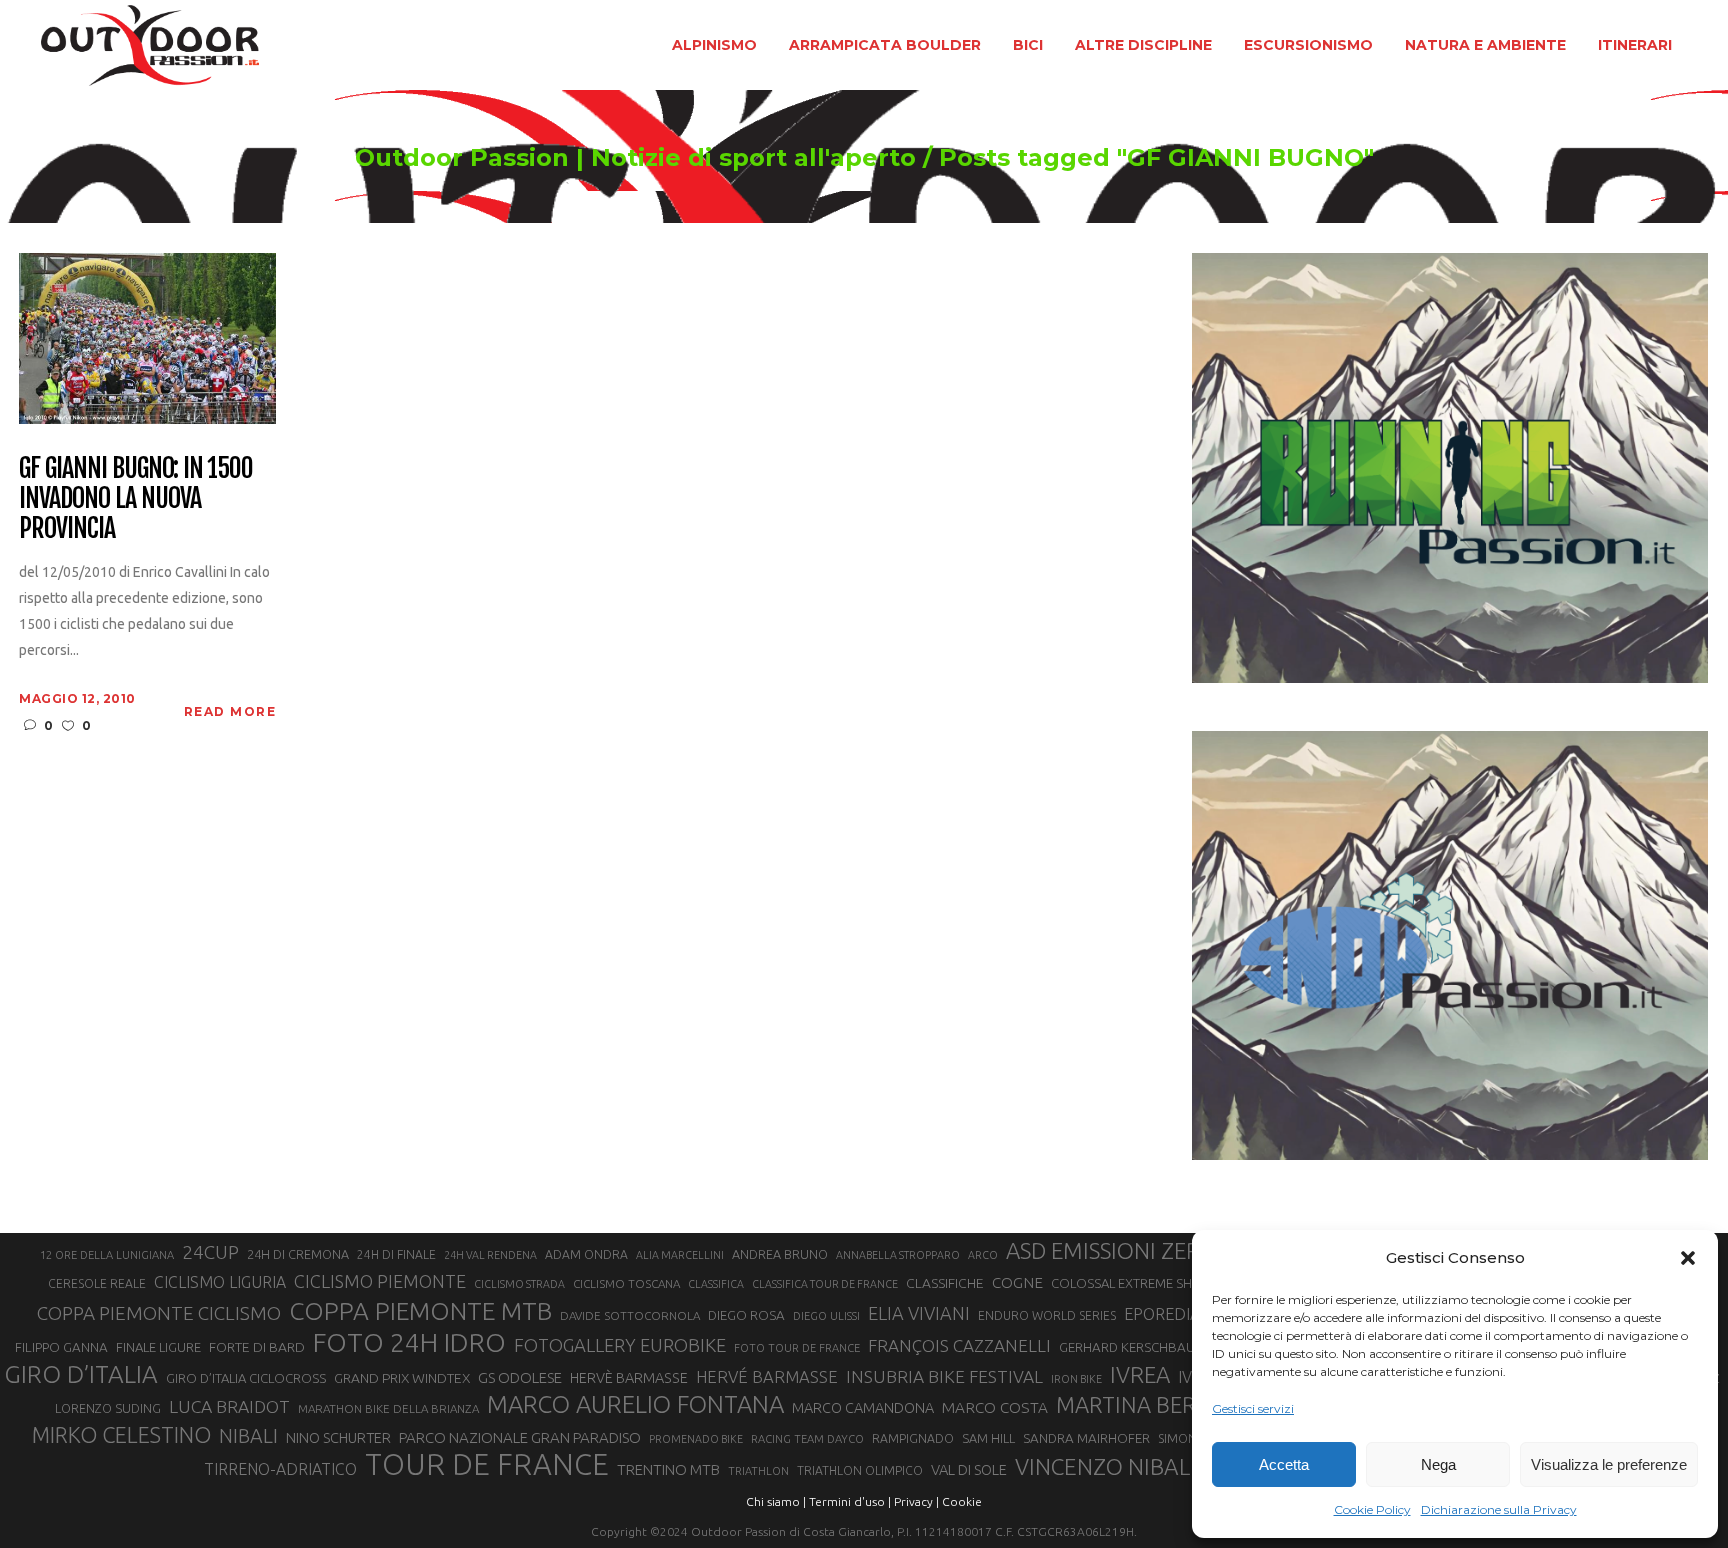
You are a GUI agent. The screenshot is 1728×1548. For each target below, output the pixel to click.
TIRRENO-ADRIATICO (280, 1469)
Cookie (962, 1501)
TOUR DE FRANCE (487, 1465)
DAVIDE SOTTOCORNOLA (630, 1315)
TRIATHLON (758, 1471)
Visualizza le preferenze (1609, 1464)
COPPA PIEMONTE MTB (420, 1311)
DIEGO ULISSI (826, 1316)
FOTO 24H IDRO (409, 1342)
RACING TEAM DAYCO (807, 1439)
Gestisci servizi (1253, 1408)
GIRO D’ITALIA (81, 1374)
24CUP (210, 1252)
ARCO (983, 1255)
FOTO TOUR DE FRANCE (797, 1348)
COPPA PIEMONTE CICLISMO (159, 1313)
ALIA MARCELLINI (680, 1255)
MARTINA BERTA (1138, 1404)
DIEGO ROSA (746, 1315)
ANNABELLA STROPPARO (898, 1255)
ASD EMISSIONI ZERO (1111, 1250)
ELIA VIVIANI (919, 1313)
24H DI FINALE (396, 1254)
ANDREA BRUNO (780, 1254)
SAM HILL (988, 1438)
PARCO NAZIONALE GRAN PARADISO (520, 1437)
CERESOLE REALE (97, 1283)
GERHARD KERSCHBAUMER (1140, 1347)
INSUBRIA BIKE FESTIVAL (944, 1376)
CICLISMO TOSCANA (626, 1283)
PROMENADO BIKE (696, 1439)
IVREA (1140, 1374)
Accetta (1284, 1464)
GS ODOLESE (520, 1377)
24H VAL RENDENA (490, 1255)
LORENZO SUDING (108, 1408)
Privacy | (916, 1501)
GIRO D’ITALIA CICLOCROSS (246, 1378)
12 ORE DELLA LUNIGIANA (107, 1255)
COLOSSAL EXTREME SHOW (1133, 1283)
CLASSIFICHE (945, 1283)
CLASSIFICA (716, 1284)
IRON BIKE (1076, 1379)
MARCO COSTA (995, 1407)
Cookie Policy (1372, 1509)
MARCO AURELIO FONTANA (635, 1405)
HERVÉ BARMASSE (767, 1376)
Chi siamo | (776, 1501)
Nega (1438, 1464)
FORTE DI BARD (257, 1347)
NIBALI (248, 1436)
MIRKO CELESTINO (121, 1435)
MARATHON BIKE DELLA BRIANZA (388, 1408)
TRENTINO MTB (668, 1469)
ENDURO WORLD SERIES (1047, 1315)
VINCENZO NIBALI (1105, 1466)
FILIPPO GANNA (61, 1347)
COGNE (1017, 1282)
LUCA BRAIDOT (229, 1406)
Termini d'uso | (850, 1501)
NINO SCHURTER (338, 1437)
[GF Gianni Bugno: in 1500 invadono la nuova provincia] (147, 336)
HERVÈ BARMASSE (629, 1378)
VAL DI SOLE (969, 1469)
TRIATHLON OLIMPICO (860, 1470)
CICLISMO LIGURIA (220, 1282)
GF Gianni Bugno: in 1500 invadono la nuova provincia (136, 499)
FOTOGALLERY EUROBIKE (620, 1345)
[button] (1688, 1258)
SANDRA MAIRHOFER (1086, 1438)
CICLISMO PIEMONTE (380, 1281)
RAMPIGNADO (913, 1438)
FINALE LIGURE (158, 1347)
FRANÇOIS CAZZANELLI (959, 1345)
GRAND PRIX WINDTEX (402, 1378)
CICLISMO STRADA (519, 1284)
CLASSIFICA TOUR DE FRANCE (825, 1284)
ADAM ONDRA (586, 1254)
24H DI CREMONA (298, 1254)
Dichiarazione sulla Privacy (1499, 1509)
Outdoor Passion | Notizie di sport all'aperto (635, 158)
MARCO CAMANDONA (863, 1408)
